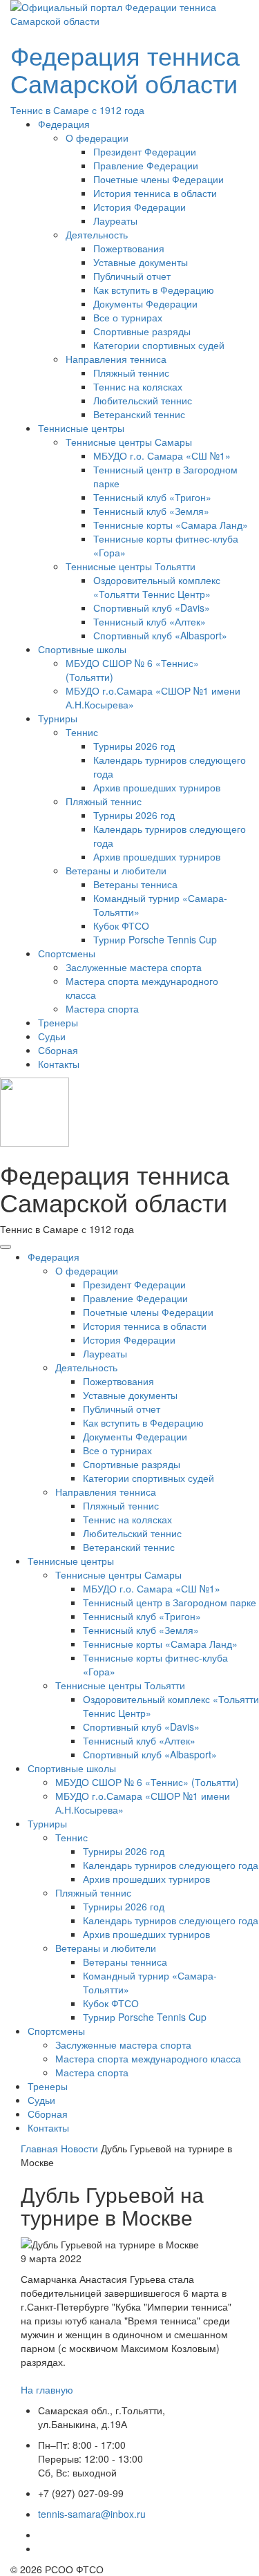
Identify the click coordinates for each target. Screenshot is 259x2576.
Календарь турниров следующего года (171, 1865)
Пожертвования (129, 248)
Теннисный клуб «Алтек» (150, 621)
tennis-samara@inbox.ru (92, 2514)
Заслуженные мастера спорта (134, 967)
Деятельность (97, 234)
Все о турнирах (128, 317)
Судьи (52, 1036)
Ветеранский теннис (139, 414)
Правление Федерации (146, 165)
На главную (47, 2389)
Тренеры (58, 1022)
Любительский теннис (143, 400)
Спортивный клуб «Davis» (152, 608)
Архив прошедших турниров (157, 787)
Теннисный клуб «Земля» (151, 511)
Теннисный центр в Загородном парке (170, 1602)
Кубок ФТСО (121, 925)
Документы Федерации (145, 303)
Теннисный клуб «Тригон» (152, 497)
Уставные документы (141, 262)
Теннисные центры (81, 428)
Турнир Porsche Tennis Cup (155, 939)
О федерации (97, 138)
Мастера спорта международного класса (148, 2058)
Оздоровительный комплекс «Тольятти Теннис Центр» (157, 587)
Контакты (59, 1064)
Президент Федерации (145, 151)
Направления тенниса (116, 359)
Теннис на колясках (138, 386)
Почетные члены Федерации (159, 179)
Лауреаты (115, 220)
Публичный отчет (132, 276)
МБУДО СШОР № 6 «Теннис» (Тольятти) (147, 1782)
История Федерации (140, 207)
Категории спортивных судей (159, 345)
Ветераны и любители (116, 870)
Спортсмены (67, 953)
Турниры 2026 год (134, 746)
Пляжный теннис (131, 373)
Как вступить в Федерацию (154, 290)
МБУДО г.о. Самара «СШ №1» (162, 455)
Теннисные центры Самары (129, 442)
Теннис (82, 732)
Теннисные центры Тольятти (131, 566)
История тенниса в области (155, 193)
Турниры (58, 718)
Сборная (58, 1050)
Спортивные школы (82, 649)
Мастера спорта (102, 1008)
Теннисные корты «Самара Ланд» (171, 525)
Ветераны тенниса (135, 884)
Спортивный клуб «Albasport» (160, 635)
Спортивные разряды (142, 331)
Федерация (64, 124)
